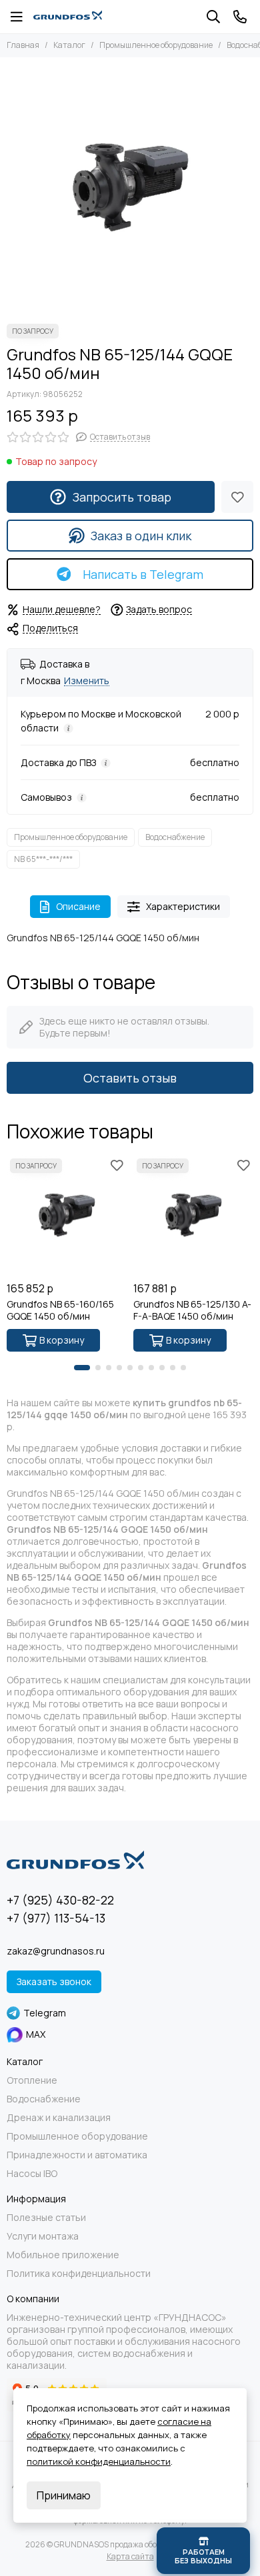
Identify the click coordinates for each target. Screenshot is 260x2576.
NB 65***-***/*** (43, 859)
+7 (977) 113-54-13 (56, 1918)
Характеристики (183, 906)
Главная (23, 45)
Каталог (69, 45)
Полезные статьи (46, 2218)
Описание (78, 906)
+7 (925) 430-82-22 (60, 1900)
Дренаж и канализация (59, 2118)
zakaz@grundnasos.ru (56, 1951)
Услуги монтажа (43, 2236)
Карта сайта (130, 2556)
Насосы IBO (32, 2174)
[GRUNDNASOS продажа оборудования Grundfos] (68, 17)
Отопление (32, 2080)
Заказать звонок (54, 1981)
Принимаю (64, 2495)
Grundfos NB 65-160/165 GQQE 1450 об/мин (60, 1310)
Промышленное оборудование (156, 45)
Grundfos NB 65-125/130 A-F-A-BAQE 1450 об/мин (192, 1310)
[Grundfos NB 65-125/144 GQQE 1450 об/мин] (130, 187)
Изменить (87, 681)
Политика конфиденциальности (79, 2274)
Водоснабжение (175, 837)
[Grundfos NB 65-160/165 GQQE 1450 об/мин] (67, 1215)
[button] (82, 1368)
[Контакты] (240, 17)
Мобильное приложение (63, 2255)
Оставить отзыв (130, 1078)
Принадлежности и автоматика (77, 2155)
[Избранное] (237, 497)
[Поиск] (213, 17)
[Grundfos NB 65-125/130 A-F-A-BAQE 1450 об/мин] (193, 1215)
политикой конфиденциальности (99, 2461)
